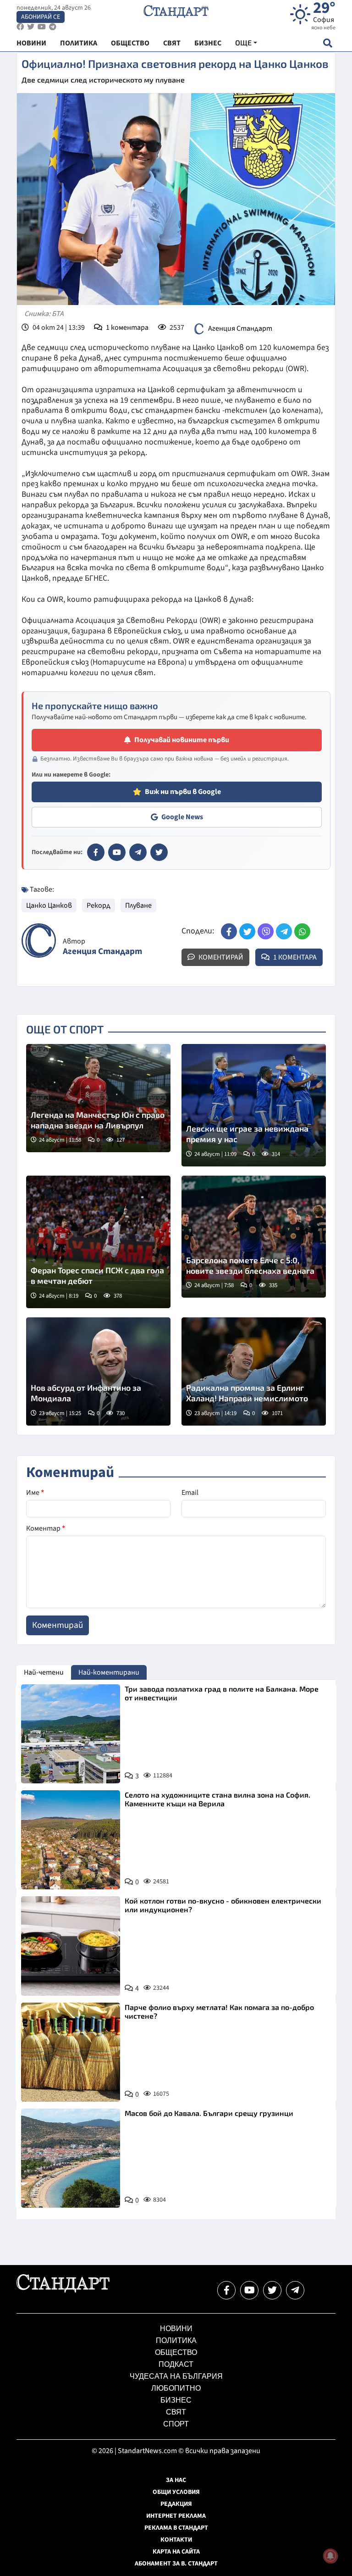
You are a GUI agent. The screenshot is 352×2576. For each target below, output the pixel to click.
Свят (176, 2412)
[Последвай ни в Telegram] (295, 2290)
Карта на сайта (176, 2552)
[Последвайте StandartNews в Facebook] (20, 27)
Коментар (46, 1528)
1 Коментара (294, 957)
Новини (176, 2329)
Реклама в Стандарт (176, 2528)
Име (35, 1493)
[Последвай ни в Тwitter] (272, 2290)
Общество (176, 2352)
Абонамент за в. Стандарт (176, 2564)
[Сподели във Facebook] (229, 931)
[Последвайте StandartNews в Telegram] (53, 27)
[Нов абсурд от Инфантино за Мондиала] (98, 1371)
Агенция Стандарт (240, 328)
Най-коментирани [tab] (109, 1672)
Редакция (176, 2504)
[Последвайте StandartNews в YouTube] (42, 27)
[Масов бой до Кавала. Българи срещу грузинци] (71, 2158)
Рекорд (99, 905)
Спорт (176, 2424)
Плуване (138, 905)
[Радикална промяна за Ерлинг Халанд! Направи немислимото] (254, 1371)
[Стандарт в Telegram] (138, 852)
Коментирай (220, 957)
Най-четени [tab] (44, 1672)
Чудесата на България (176, 2376)
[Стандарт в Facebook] (96, 852)
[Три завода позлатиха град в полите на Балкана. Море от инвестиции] (71, 1734)
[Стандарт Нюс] (63, 2290)
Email (190, 1493)
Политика (176, 2340)
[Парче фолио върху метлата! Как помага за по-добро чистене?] (71, 2052)
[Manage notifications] (330, 2556)
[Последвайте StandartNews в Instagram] (31, 27)
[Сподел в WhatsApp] (302, 931)
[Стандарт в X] (159, 852)
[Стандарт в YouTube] (117, 852)
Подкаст (176, 2364)
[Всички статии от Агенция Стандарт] (39, 941)
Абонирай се (41, 17)
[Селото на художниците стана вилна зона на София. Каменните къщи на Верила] (71, 1840)
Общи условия (176, 2492)
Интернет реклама (176, 2516)
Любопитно (176, 2388)
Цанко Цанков (49, 905)
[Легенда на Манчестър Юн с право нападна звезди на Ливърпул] (98, 1098)
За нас (176, 2480)
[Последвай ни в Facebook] (226, 2290)
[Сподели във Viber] (266, 931)
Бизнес (176, 2400)
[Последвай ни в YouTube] (249, 2290)
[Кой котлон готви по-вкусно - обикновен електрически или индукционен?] (71, 1946)
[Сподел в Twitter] (247, 931)
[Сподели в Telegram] (284, 931)
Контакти (176, 2540)
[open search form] (327, 43)
